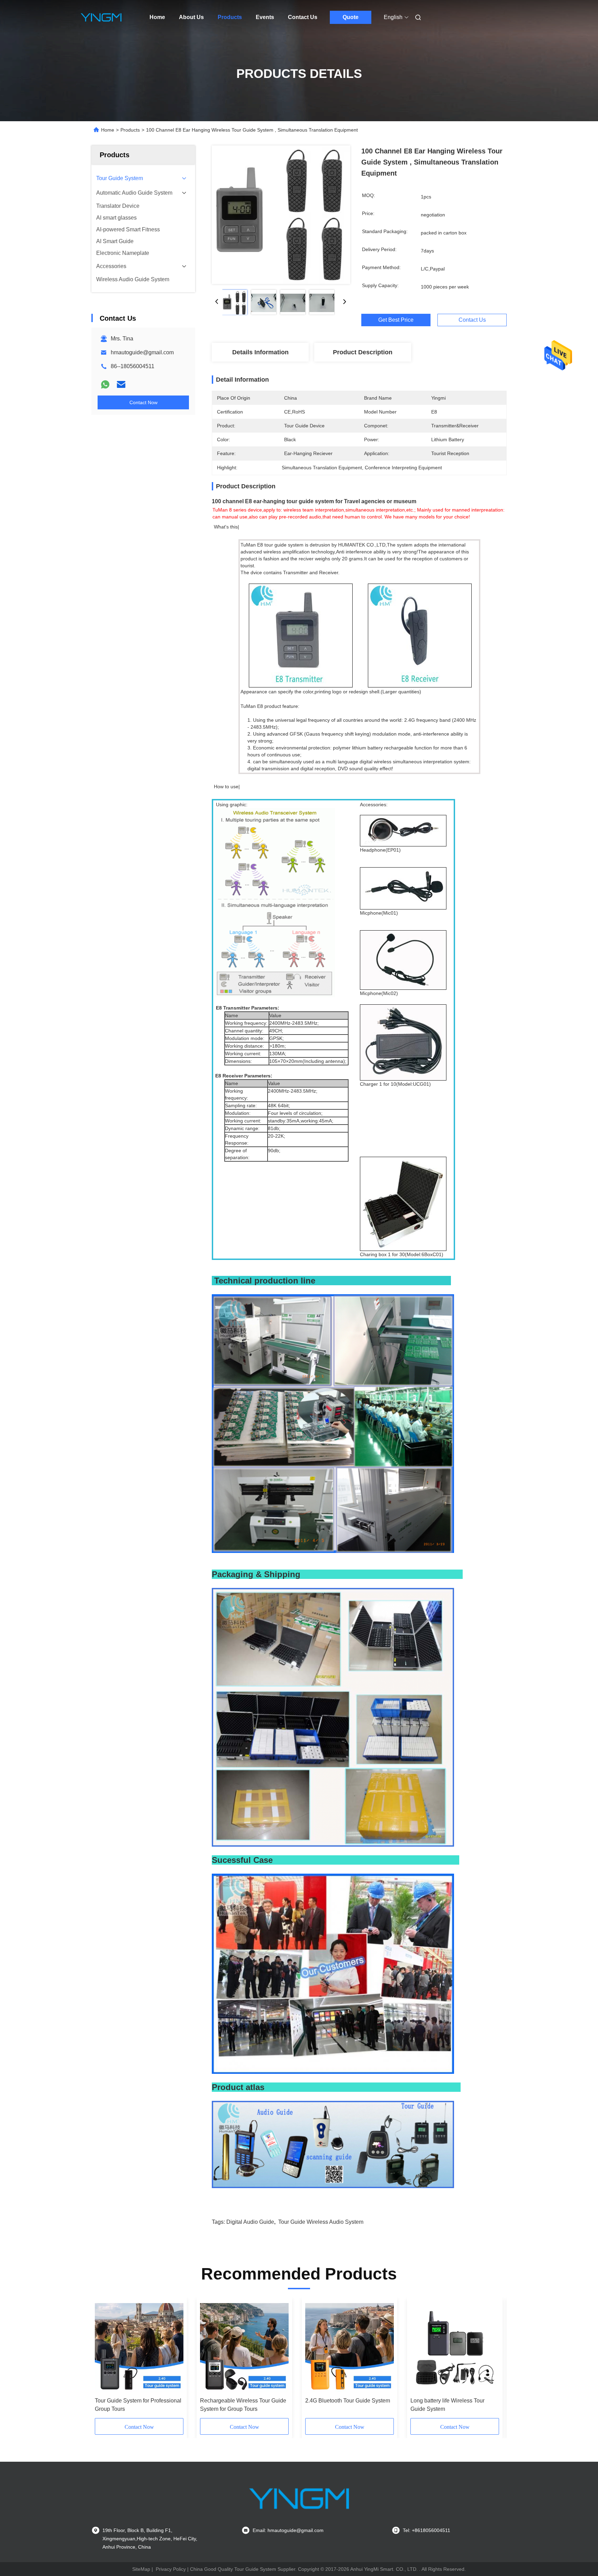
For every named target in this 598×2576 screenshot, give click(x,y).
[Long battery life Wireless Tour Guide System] (455, 2347)
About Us (191, 17)
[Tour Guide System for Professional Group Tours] (139, 2347)
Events (265, 17)
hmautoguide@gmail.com (142, 352)
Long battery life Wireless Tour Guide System (447, 2405)
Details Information (260, 352)
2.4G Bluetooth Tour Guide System (348, 2401)
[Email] (121, 384)
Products (230, 17)
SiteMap (141, 2569)
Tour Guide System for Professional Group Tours (138, 2405)
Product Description (363, 352)
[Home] (101, 17)
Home (157, 17)
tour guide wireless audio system (321, 2222)
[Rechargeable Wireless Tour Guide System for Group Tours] (244, 2347)
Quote (351, 17)
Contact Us (303, 17)
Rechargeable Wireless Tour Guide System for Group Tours (243, 2405)
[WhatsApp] (105, 384)
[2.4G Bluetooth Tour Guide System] (350, 2347)
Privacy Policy (171, 2569)
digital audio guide (250, 2222)
